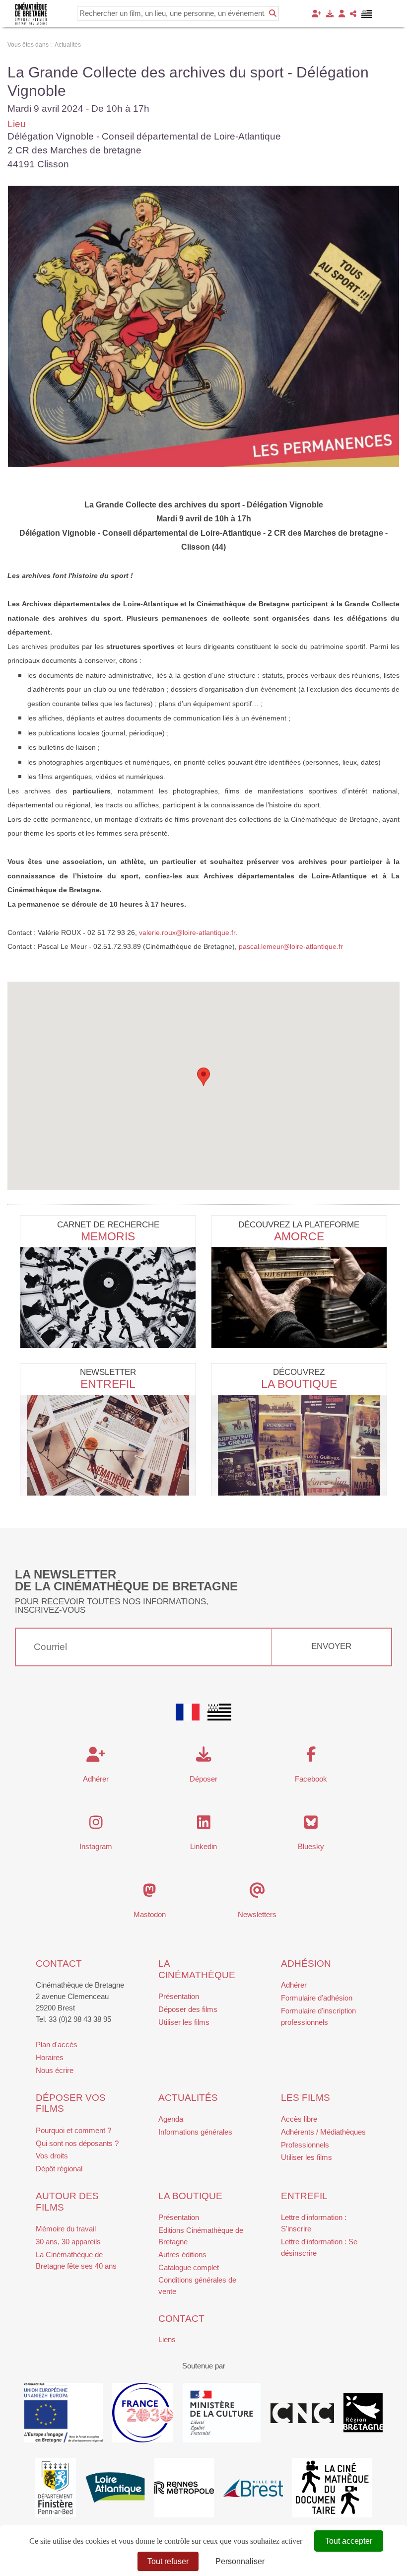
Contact (59, 1964)
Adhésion (306, 1964)
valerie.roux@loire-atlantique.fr (187, 932)
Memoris (108, 1236)
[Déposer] (330, 14)
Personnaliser (240, 2561)
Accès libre (299, 2119)
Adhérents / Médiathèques (323, 2132)
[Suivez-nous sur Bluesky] (311, 1825)
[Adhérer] (316, 14)
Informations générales (195, 2132)
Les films (305, 2098)
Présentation (179, 1996)
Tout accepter (349, 2541)
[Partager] (353, 14)
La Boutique (299, 1384)
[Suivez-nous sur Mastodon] (150, 1893)
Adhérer (294, 1985)
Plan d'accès (57, 2044)
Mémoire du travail (66, 2229)
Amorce (299, 1236)
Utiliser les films (184, 2022)
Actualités (188, 2098)
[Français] (188, 1712)
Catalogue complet (189, 2267)
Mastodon (150, 1914)
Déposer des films (188, 2009)
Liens (167, 2339)
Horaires (50, 2057)
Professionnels (305, 2145)
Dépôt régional (59, 2169)
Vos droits (52, 2156)
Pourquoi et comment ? (73, 2130)
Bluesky (311, 1846)
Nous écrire (55, 2070)
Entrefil (108, 1384)
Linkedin (203, 1846)
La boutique (190, 2196)
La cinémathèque (197, 1969)
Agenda (171, 2119)
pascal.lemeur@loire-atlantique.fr (291, 946)
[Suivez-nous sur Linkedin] (204, 1825)
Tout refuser (168, 2561)
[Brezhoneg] (367, 14)
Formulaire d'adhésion (317, 1998)
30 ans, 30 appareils (68, 2242)
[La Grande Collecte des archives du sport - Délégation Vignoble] (203, 326)
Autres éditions (182, 2254)
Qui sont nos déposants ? (77, 2143)
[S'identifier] (342, 14)
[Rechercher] (273, 13)
